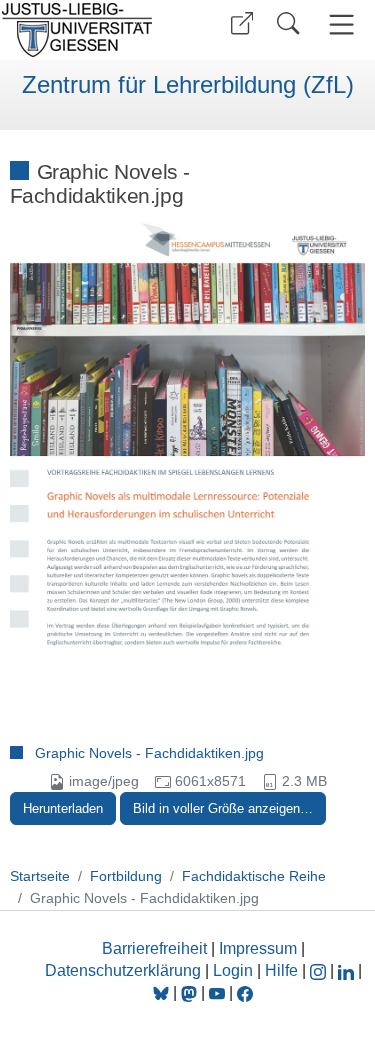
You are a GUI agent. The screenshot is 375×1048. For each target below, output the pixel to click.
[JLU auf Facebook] (245, 992)
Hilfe (281, 970)
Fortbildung (126, 876)
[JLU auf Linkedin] (348, 970)
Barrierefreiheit (154, 948)
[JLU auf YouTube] (217, 992)
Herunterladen (63, 808)
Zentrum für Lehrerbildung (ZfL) (188, 85)
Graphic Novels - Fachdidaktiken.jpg (149, 753)
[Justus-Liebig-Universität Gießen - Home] (90, 30)
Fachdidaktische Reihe (254, 876)
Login (235, 970)
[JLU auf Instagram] (320, 970)
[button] (242, 23)
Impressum (258, 948)
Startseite (40, 876)
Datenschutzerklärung (123, 970)
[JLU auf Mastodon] (191, 992)
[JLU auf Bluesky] (163, 992)
